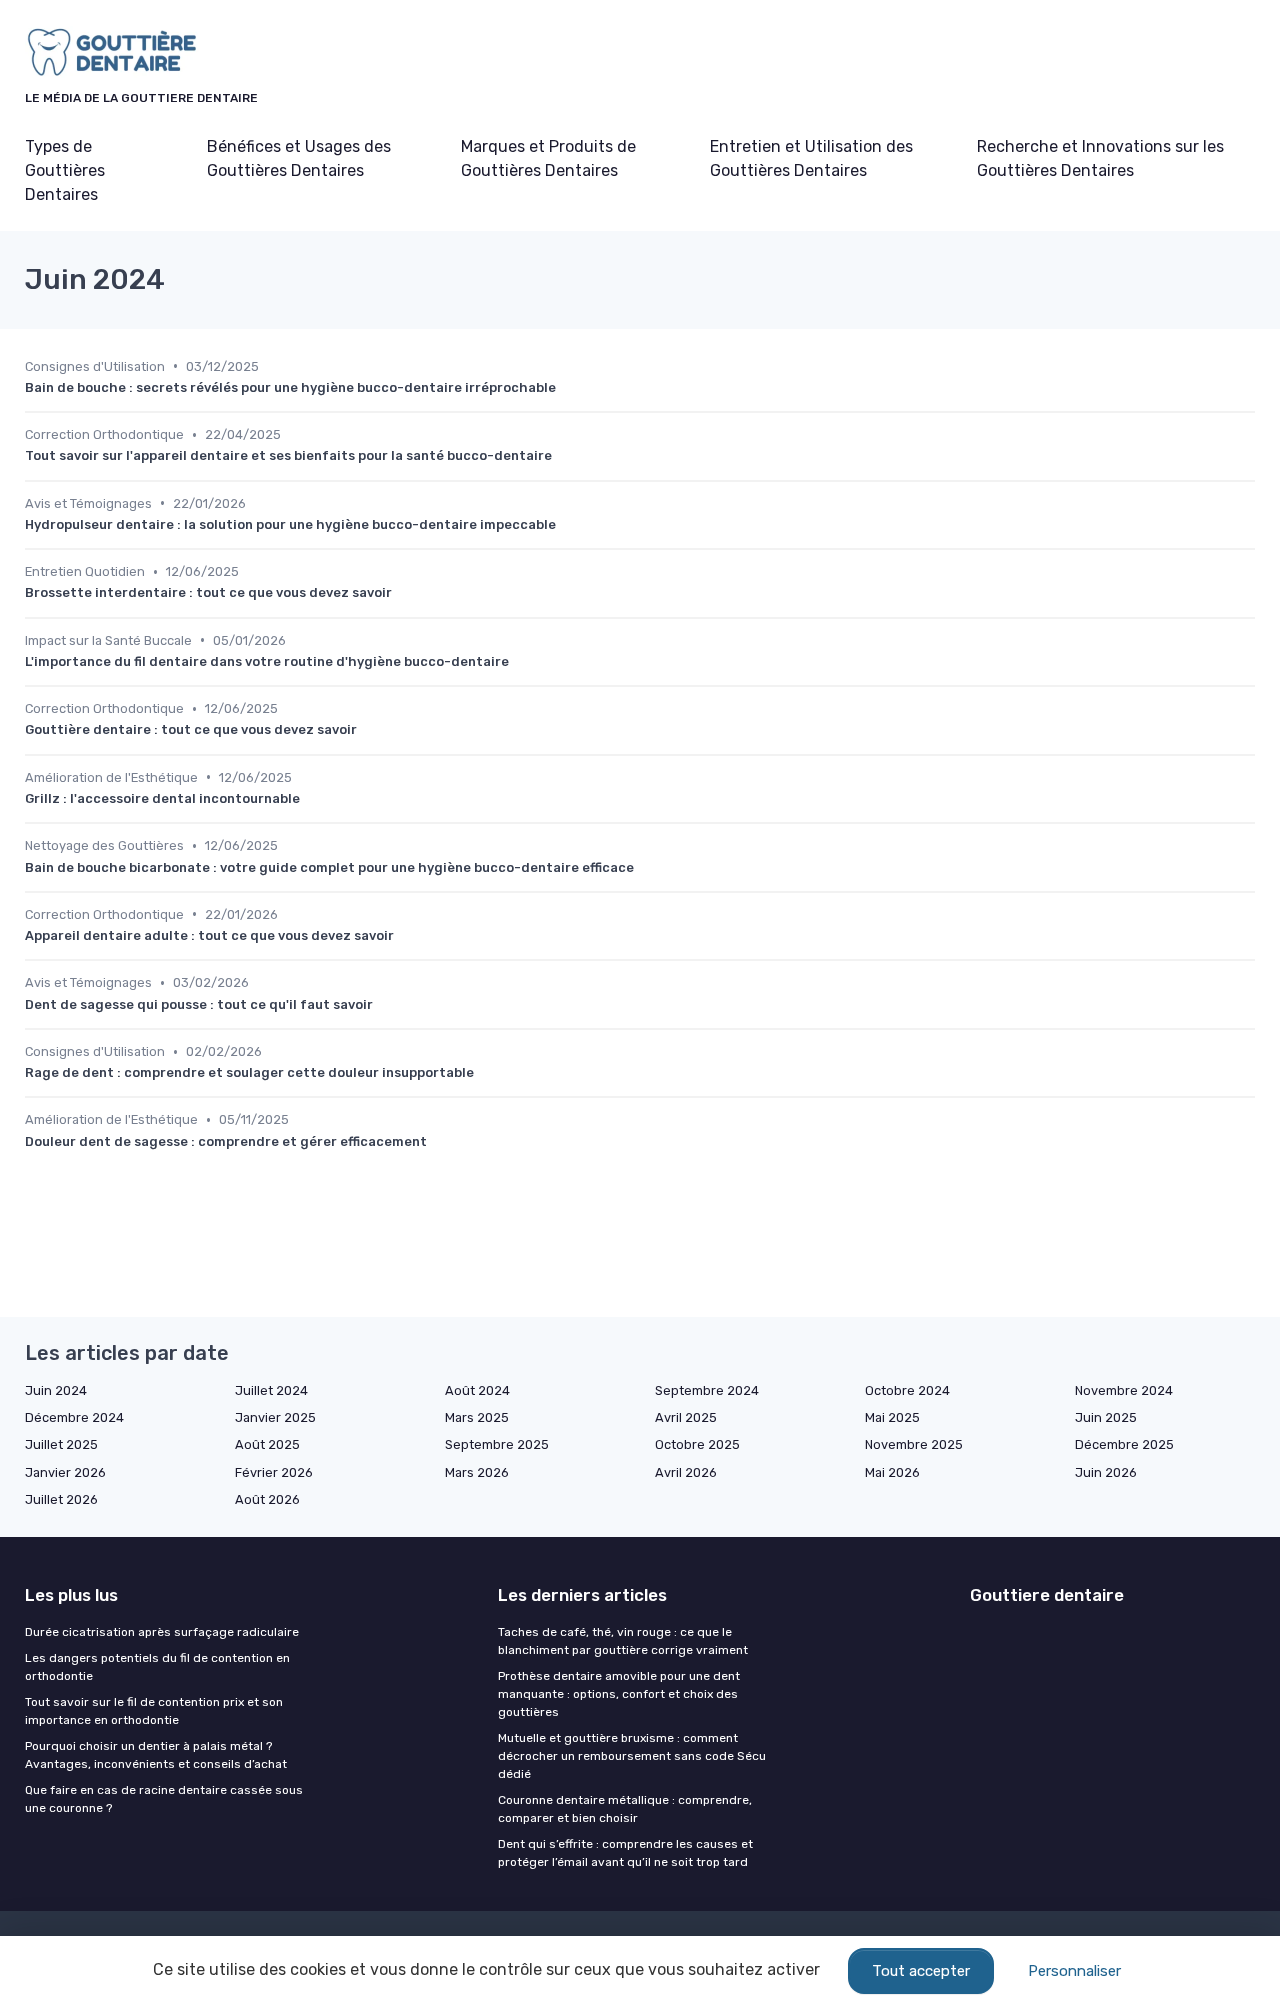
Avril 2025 (686, 1417)
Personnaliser (1074, 1971)
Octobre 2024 (907, 1390)
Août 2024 (477, 1390)
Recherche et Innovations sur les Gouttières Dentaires (1100, 158)
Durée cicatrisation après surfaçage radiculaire (162, 1632)
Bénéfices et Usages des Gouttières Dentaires (299, 158)
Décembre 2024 (74, 1417)
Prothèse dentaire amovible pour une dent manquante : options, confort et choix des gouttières (619, 1694)
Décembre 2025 (1124, 1444)
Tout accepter (921, 1971)
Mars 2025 (477, 1417)
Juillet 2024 (271, 1390)
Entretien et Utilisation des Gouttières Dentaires (811, 158)
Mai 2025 (892, 1417)
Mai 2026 (892, 1472)
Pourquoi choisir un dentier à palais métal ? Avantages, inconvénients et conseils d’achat (156, 1755)
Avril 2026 (686, 1472)
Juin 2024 (56, 1390)
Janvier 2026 (65, 1472)
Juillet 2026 (61, 1499)
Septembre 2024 (707, 1390)
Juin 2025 (1106, 1417)
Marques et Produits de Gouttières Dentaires (548, 158)
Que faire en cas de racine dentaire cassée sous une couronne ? (164, 1799)
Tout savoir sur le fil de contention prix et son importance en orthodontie (154, 1711)
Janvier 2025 (275, 1417)
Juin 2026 (1106, 1472)
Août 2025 (267, 1444)
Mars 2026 (477, 1472)
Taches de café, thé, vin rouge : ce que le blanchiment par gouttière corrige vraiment (623, 1641)
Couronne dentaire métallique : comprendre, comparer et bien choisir (625, 1809)
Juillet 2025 (61, 1444)
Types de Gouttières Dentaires (65, 170)
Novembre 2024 (1124, 1390)
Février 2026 (274, 1472)
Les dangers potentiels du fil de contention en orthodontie (157, 1667)
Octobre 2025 (697, 1444)
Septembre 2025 (497, 1444)
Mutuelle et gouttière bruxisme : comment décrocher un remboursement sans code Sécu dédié (632, 1756)
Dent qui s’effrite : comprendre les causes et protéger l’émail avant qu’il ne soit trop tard (625, 1853)
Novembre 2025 (914, 1444)
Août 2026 (267, 1499)
